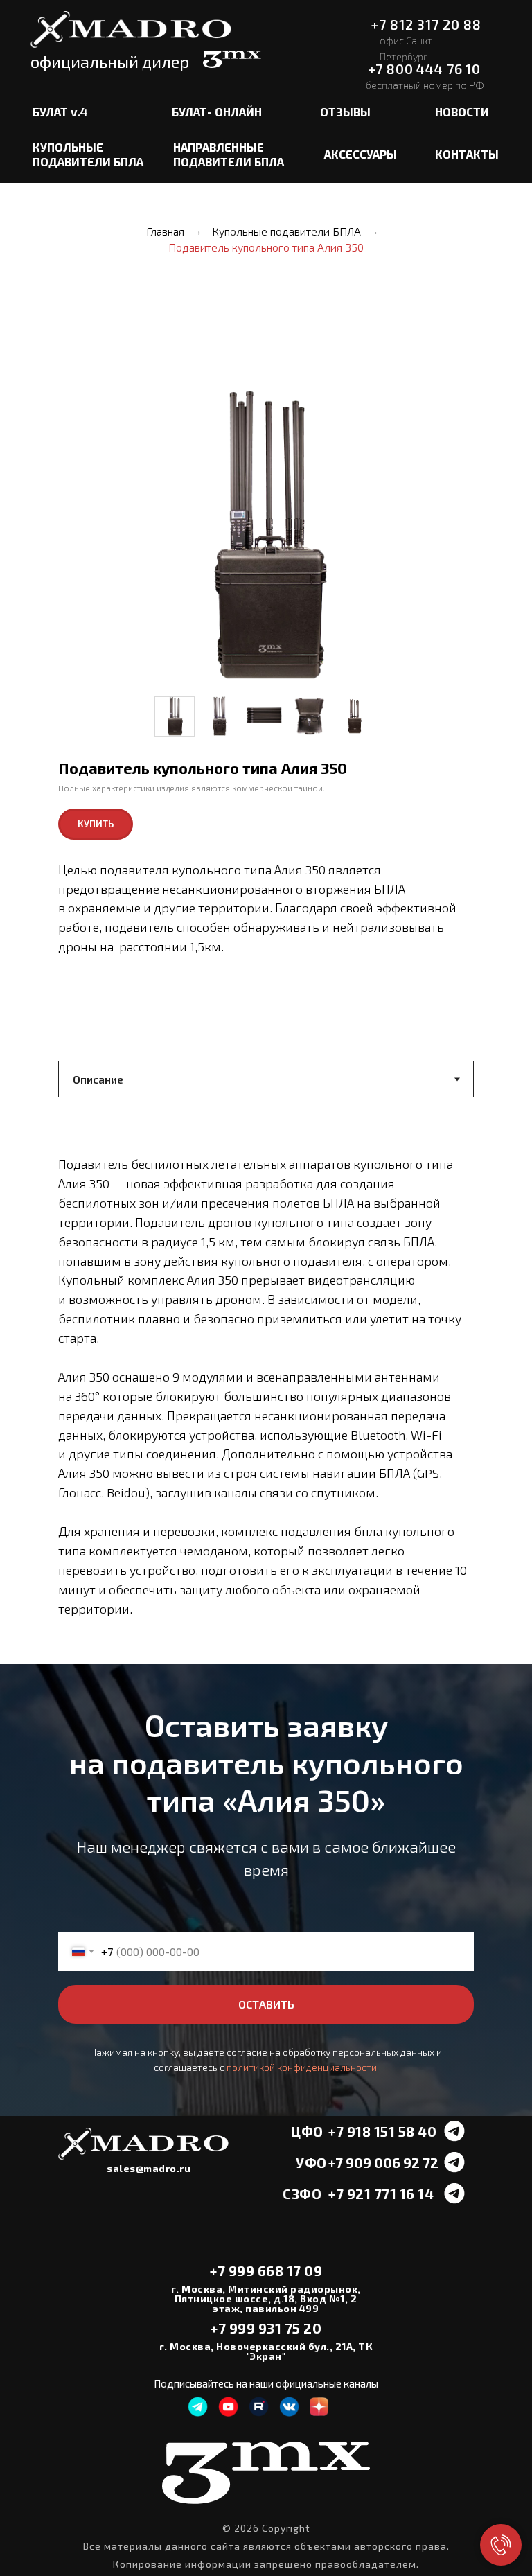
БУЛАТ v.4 (60, 112)
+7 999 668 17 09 (266, 2270)
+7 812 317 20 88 (426, 25)
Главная (165, 231)
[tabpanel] (266, 1402)
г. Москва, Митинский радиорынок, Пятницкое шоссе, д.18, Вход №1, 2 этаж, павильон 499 (266, 2299)
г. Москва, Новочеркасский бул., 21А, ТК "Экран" (266, 2351)
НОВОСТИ (462, 112)
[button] (96, 824)
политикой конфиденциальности (302, 2067)
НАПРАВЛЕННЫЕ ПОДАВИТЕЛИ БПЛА (229, 155)
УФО (311, 2162)
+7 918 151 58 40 (382, 2131)
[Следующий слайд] (439, 537)
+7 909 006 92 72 (383, 2162)
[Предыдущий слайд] (93, 537)
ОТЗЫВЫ (345, 112)
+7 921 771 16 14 (381, 2194)
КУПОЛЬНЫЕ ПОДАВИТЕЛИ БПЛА (88, 155)
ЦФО (307, 2131)
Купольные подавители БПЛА (286, 231)
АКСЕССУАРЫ (361, 154)
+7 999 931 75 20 (266, 2328)
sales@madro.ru (149, 2168)
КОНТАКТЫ (467, 154)
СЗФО (302, 2194)
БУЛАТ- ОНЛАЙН (217, 112)
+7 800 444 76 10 (425, 69)
